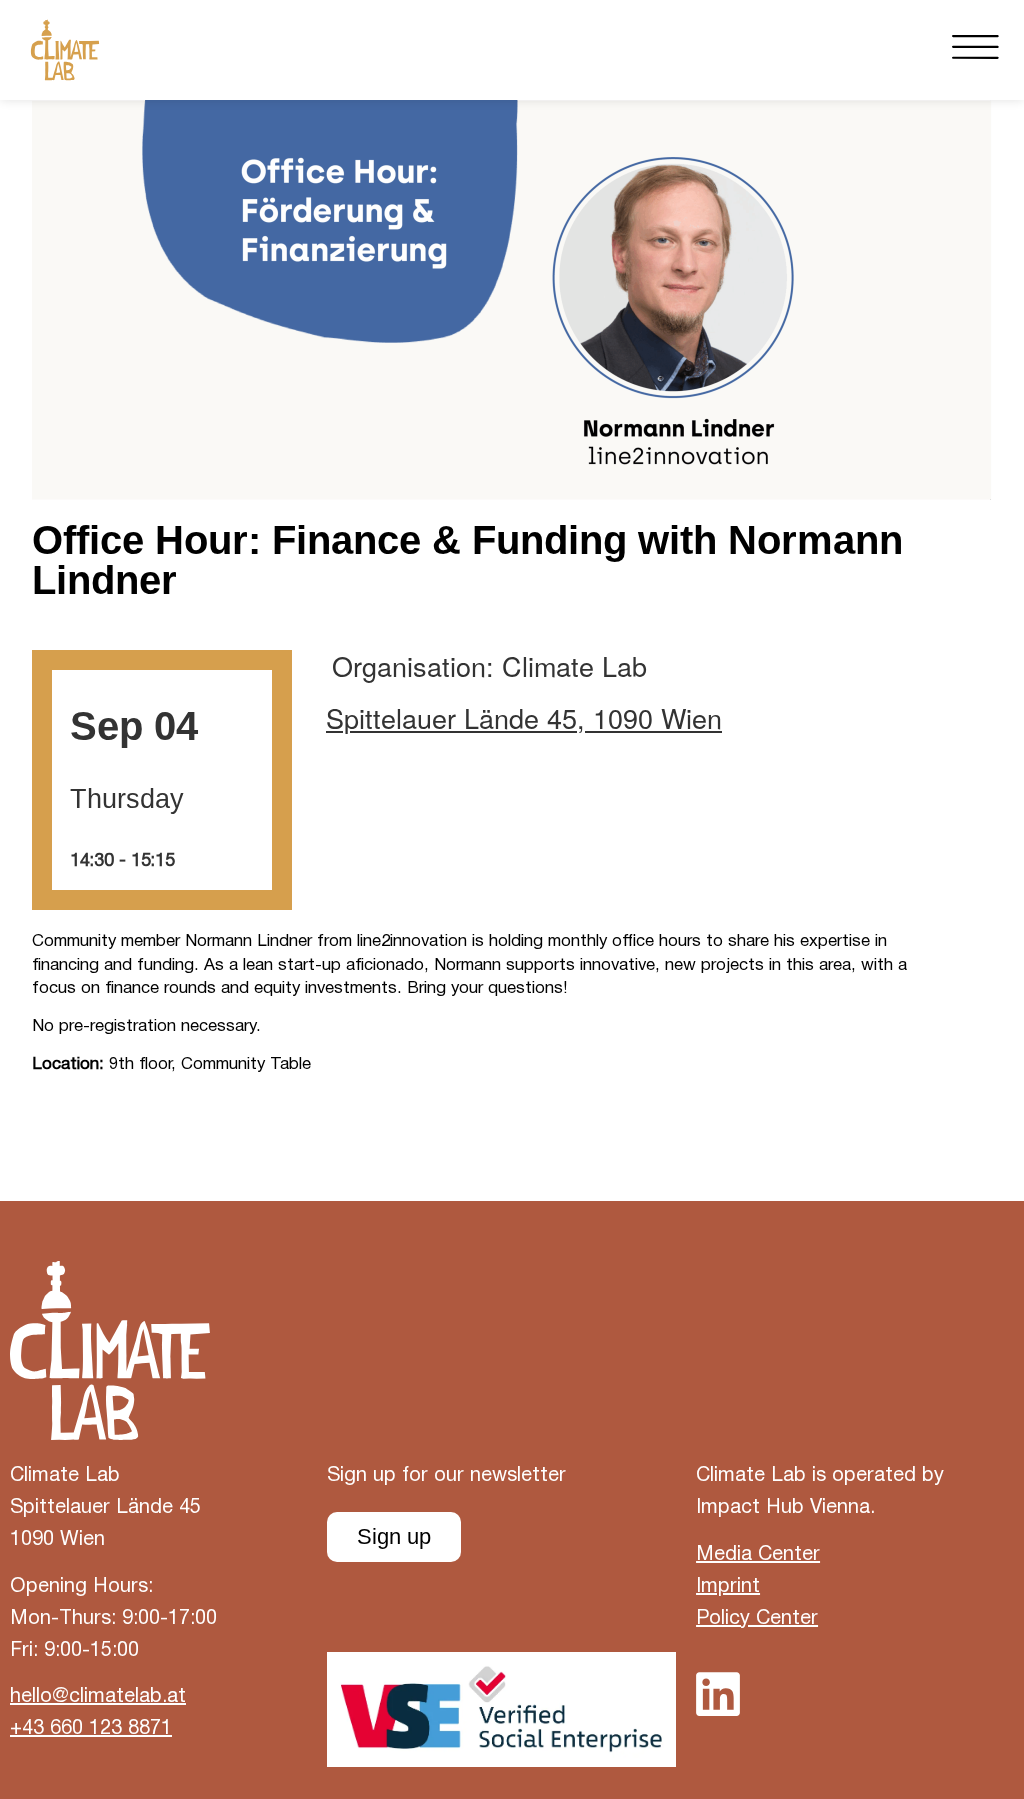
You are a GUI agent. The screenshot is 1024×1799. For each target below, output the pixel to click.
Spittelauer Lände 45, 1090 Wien (524, 718)
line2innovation (412, 941)
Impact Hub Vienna (783, 1508)
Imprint (728, 1587)
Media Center (758, 1555)
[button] (975, 50)
